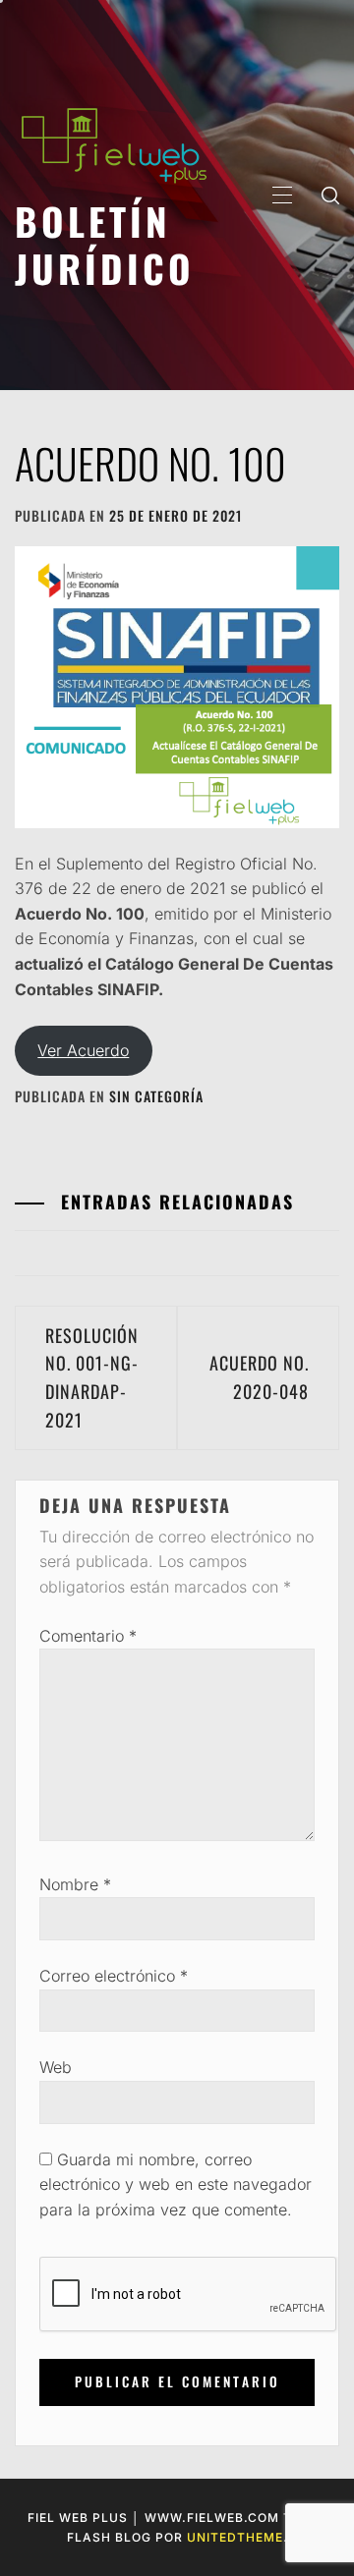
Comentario (88, 1636)
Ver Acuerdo (83, 1050)
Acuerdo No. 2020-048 (259, 1377)
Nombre (75, 1884)
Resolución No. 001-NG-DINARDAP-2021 (92, 1377)
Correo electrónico (114, 1976)
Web (56, 2067)
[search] (330, 195)
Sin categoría (156, 1096)
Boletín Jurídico (105, 244)
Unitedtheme (235, 2537)
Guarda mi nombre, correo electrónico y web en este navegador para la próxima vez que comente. (176, 2184)
